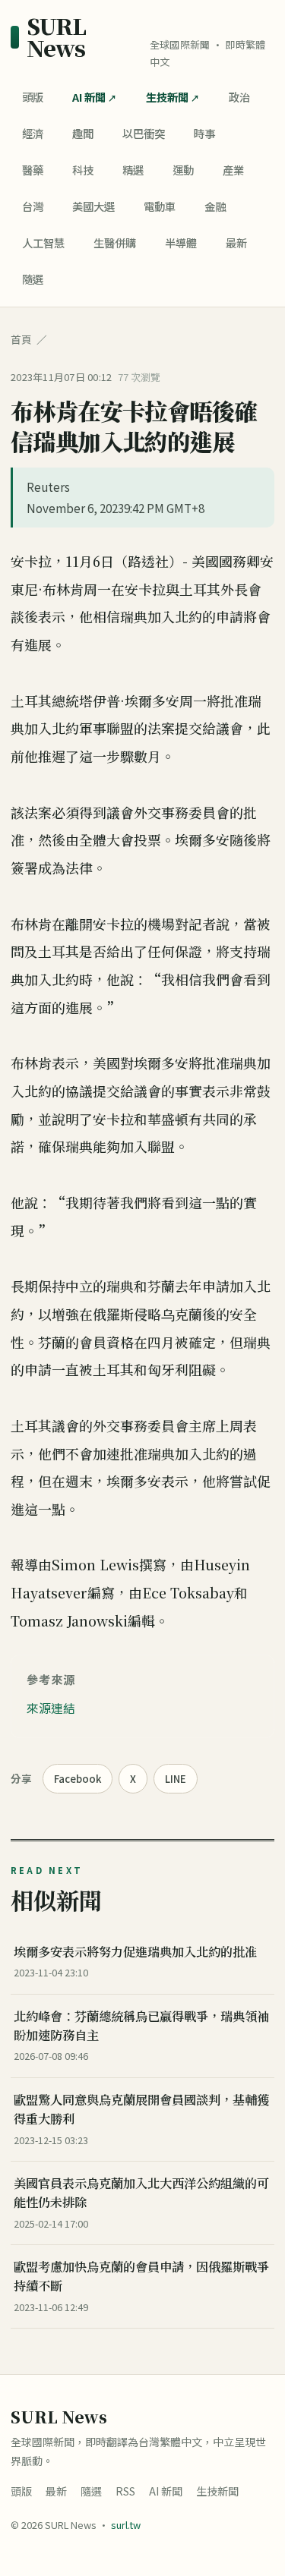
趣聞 (83, 133)
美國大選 (93, 206)
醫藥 (33, 170)
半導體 (181, 242)
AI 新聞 (89, 97)
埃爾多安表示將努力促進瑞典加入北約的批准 (135, 1951)
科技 (83, 170)
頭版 (33, 97)
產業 (233, 170)
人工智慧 (43, 242)
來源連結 (51, 1708)
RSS (125, 2491)
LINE (176, 1779)
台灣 (33, 206)
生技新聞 (167, 97)
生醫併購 (115, 242)
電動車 (160, 206)
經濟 (33, 133)
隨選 (33, 279)
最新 (236, 242)
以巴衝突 (144, 133)
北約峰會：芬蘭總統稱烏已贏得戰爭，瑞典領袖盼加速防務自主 (141, 2025)
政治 (239, 97)
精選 (133, 170)
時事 (204, 133)
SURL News (57, 37)
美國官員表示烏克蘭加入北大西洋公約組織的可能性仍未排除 (141, 2192)
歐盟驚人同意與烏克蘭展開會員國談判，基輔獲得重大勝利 (141, 2109)
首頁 (21, 339)
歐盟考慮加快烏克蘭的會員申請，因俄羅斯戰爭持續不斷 (141, 2276)
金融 (215, 206)
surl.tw (126, 2525)
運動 (183, 170)
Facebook (78, 1779)
